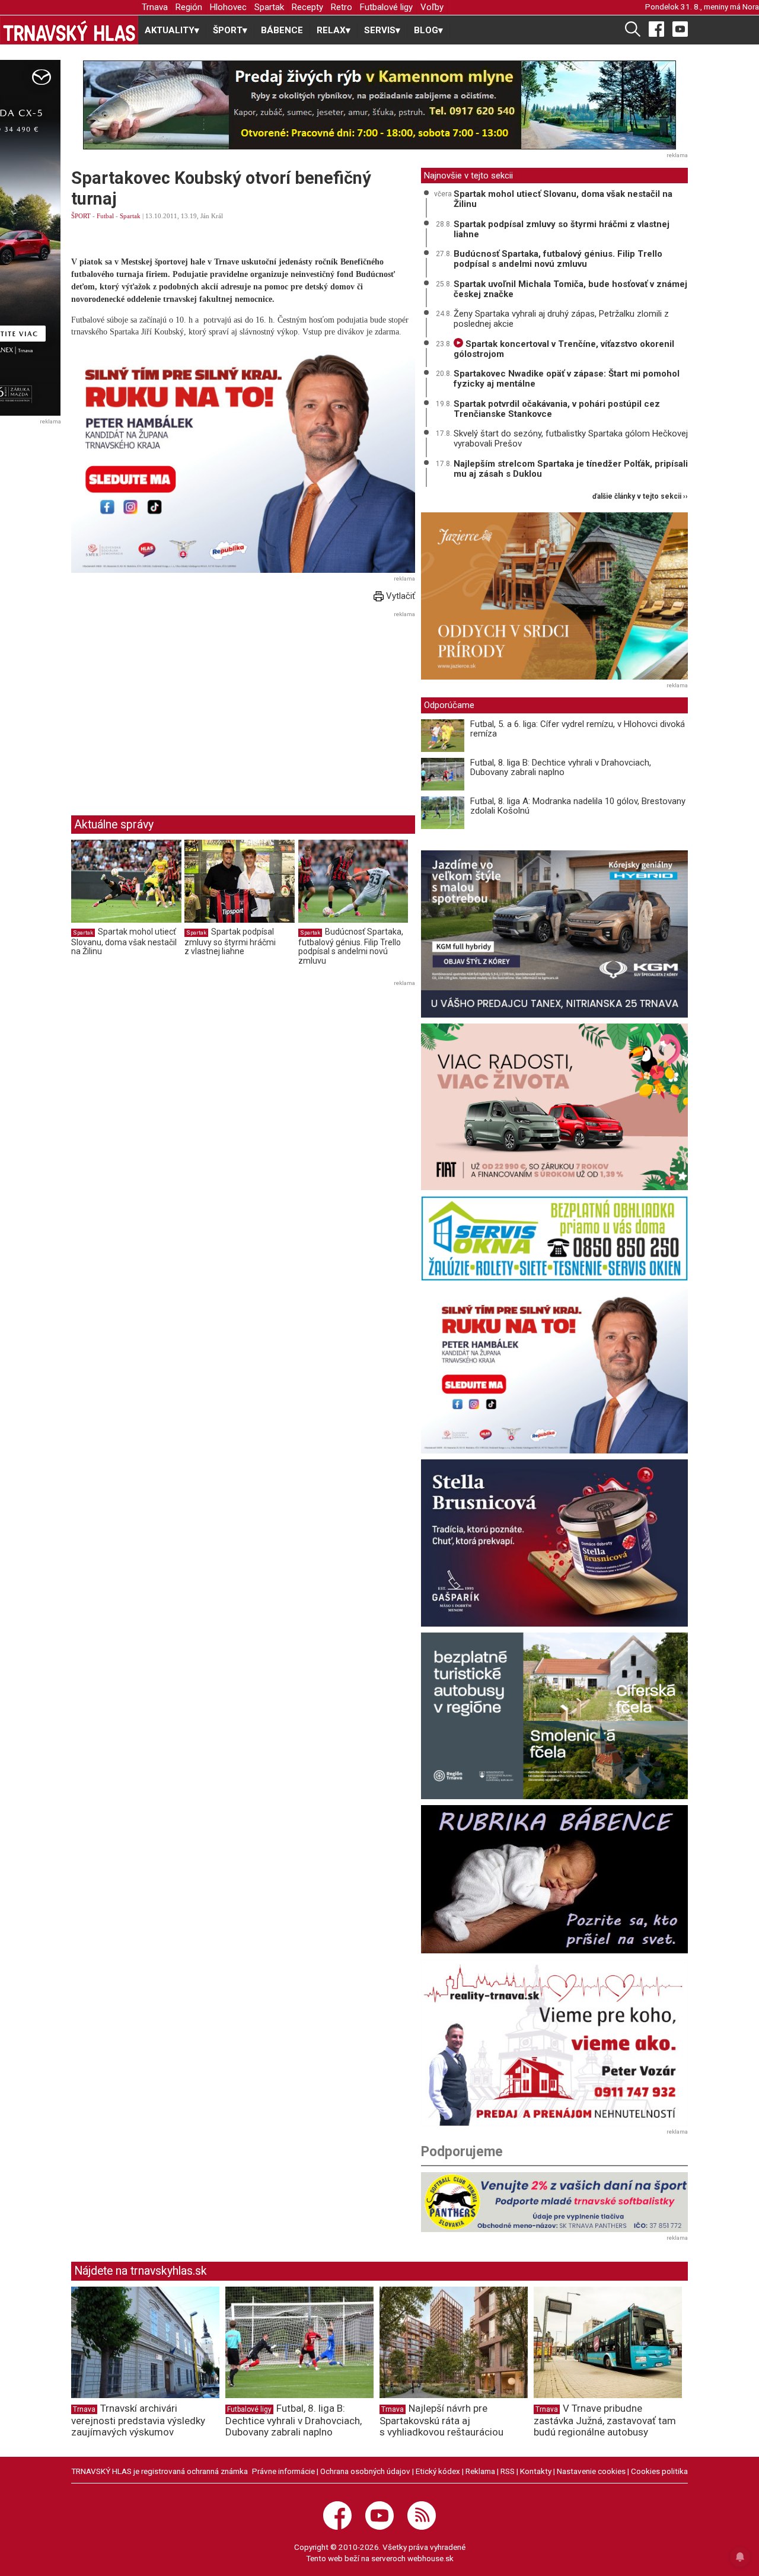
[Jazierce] (554, 596)
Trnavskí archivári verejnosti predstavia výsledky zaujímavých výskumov (138, 2420)
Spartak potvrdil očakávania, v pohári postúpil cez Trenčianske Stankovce (557, 409)
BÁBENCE (282, 30)
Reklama (480, 2471)
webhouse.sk (430, 2558)
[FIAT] (554, 1107)
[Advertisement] (171, 704)
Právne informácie (283, 2471)
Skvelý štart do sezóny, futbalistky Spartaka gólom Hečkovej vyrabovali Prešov (571, 439)
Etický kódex (438, 2471)
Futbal (105, 216)
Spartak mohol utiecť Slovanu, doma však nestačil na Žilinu (124, 941)
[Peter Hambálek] (554, 1370)
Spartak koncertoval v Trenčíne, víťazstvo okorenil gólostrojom (564, 349)
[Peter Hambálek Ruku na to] (243, 458)
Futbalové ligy (386, 7)
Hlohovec (228, 7)
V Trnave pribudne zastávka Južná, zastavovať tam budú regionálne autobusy (605, 2420)
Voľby (432, 7)
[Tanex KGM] (554, 934)
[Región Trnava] (554, 1716)
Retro (342, 7)
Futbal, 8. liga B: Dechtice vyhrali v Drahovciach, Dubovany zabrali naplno (561, 768)
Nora (751, 7)
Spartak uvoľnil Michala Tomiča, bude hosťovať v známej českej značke (570, 289)
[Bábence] (554, 1879)
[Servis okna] (554, 1238)
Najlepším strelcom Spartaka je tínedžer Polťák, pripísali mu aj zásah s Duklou (571, 469)
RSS (508, 2471)
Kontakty (536, 2471)
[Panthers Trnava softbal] (554, 2202)
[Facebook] (656, 28)
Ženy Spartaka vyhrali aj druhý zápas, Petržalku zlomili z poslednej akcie (561, 319)
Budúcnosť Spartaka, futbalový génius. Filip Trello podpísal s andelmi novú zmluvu (351, 946)
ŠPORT (81, 216)
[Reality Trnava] (554, 2043)
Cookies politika (659, 2471)
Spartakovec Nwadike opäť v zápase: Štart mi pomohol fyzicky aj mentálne (567, 379)
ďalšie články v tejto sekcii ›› (640, 497)
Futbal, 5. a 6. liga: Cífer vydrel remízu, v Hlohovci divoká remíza (578, 729)
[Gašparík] (554, 1543)
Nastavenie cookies (591, 2471)
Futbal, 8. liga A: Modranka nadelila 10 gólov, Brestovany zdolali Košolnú (578, 806)
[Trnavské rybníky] (379, 105)
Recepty (307, 7)
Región (189, 7)
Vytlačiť (399, 596)
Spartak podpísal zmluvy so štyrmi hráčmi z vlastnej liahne (230, 941)
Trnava (155, 7)
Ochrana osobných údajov (365, 2471)
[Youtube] (680, 28)
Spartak (269, 7)
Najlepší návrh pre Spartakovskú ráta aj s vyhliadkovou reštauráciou (441, 2420)
